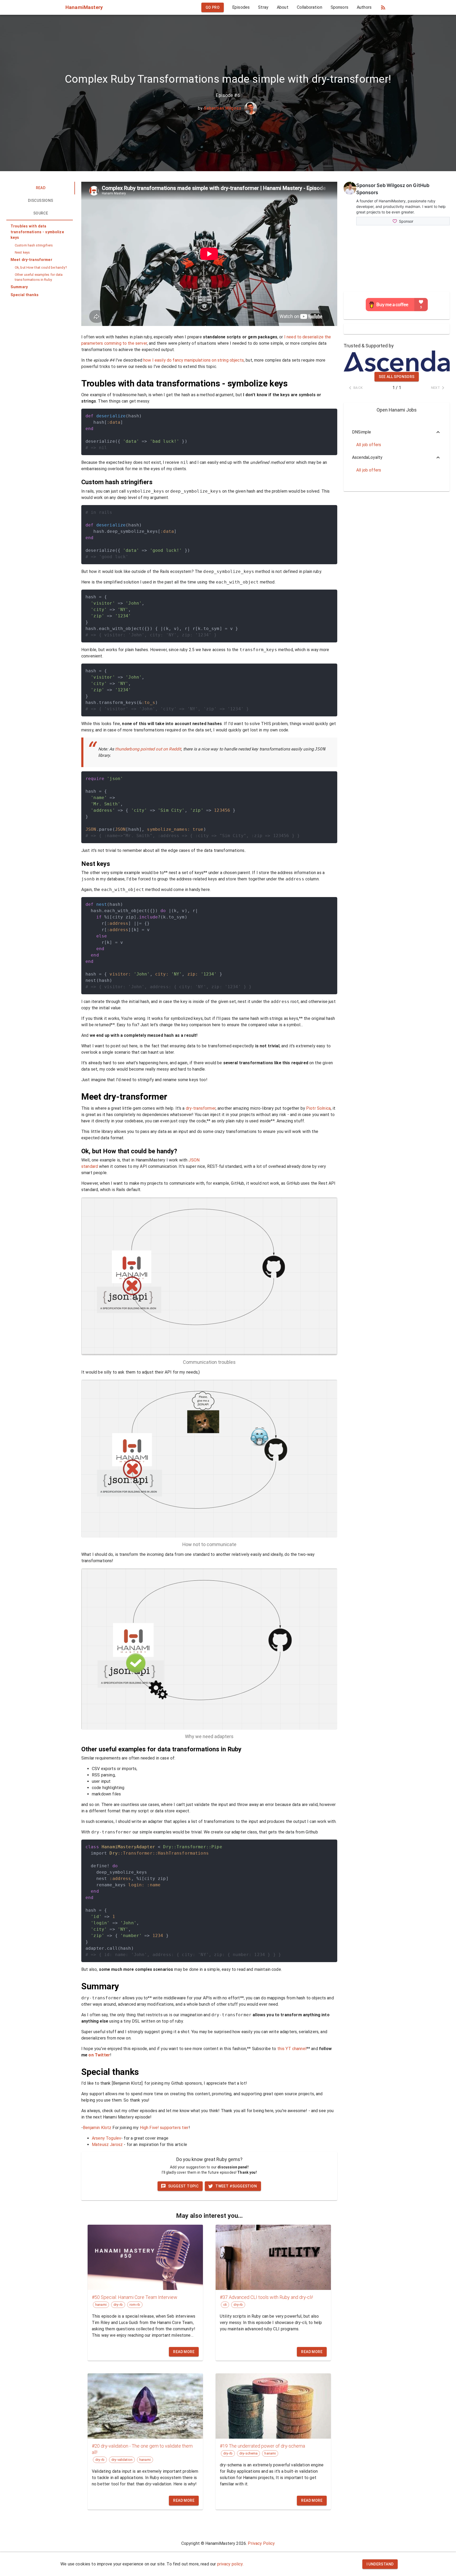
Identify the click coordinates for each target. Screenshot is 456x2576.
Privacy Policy (261, 2543)
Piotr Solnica (318, 1108)
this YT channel (292, 2049)
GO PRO (213, 7)
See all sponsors (396, 377)
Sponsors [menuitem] (339, 7)
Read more (184, 2352)
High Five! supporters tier (164, 2128)
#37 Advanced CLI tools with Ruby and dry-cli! (266, 2297)
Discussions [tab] (41, 200)
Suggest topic (183, 2186)
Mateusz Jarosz (107, 2145)
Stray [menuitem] (263, 7)
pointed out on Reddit (161, 749)
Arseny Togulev (106, 2138)
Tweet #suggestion (236, 2186)
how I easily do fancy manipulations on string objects (194, 360)
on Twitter (99, 2055)
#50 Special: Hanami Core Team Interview (135, 2297)
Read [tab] (41, 188)
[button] (40, 232)
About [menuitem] (283, 7)
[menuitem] (213, 8)
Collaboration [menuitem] (310, 7)
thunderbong (127, 749)
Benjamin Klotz (97, 2128)
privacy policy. (230, 2564)
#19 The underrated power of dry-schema (262, 2446)
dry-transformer (201, 1108)
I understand (380, 2564)
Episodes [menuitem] (241, 7)
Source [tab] (41, 213)
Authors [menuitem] (364, 7)
